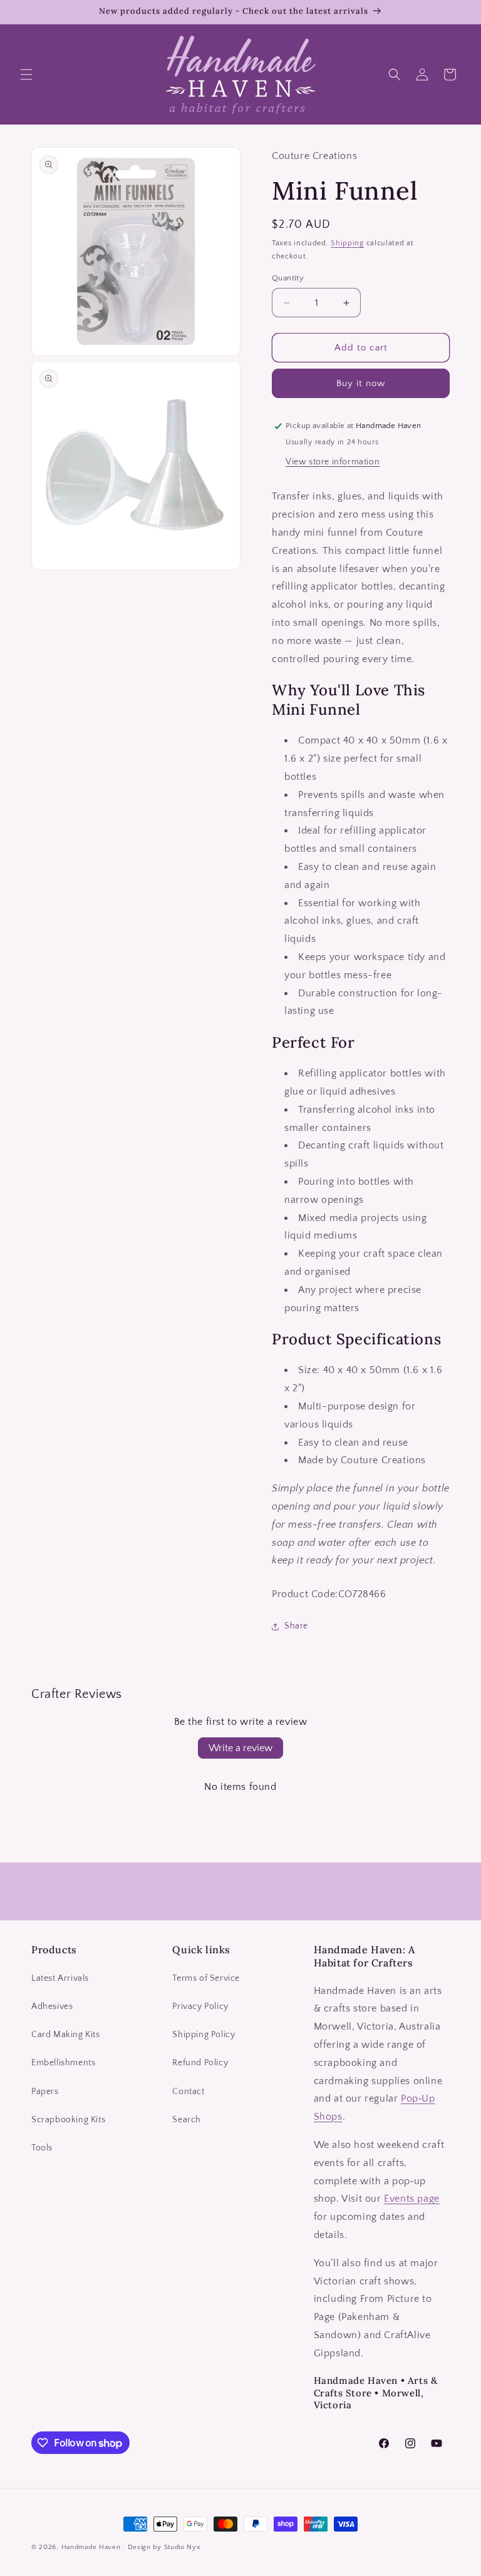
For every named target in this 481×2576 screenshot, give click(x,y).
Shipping (347, 243)
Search (187, 2120)
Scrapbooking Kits (68, 2120)
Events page (412, 2199)
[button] (26, 74)
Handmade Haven (91, 2547)
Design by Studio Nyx (164, 2547)
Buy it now (361, 383)
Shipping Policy (204, 2035)
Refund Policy (200, 2063)
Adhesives (52, 2006)
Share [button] (296, 1626)
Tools (42, 2148)
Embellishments (63, 2063)
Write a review (240, 1748)
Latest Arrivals (60, 1978)
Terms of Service (206, 1978)
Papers (45, 2092)
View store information (333, 462)
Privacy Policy (200, 2006)
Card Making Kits (66, 2035)
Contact (188, 2092)
